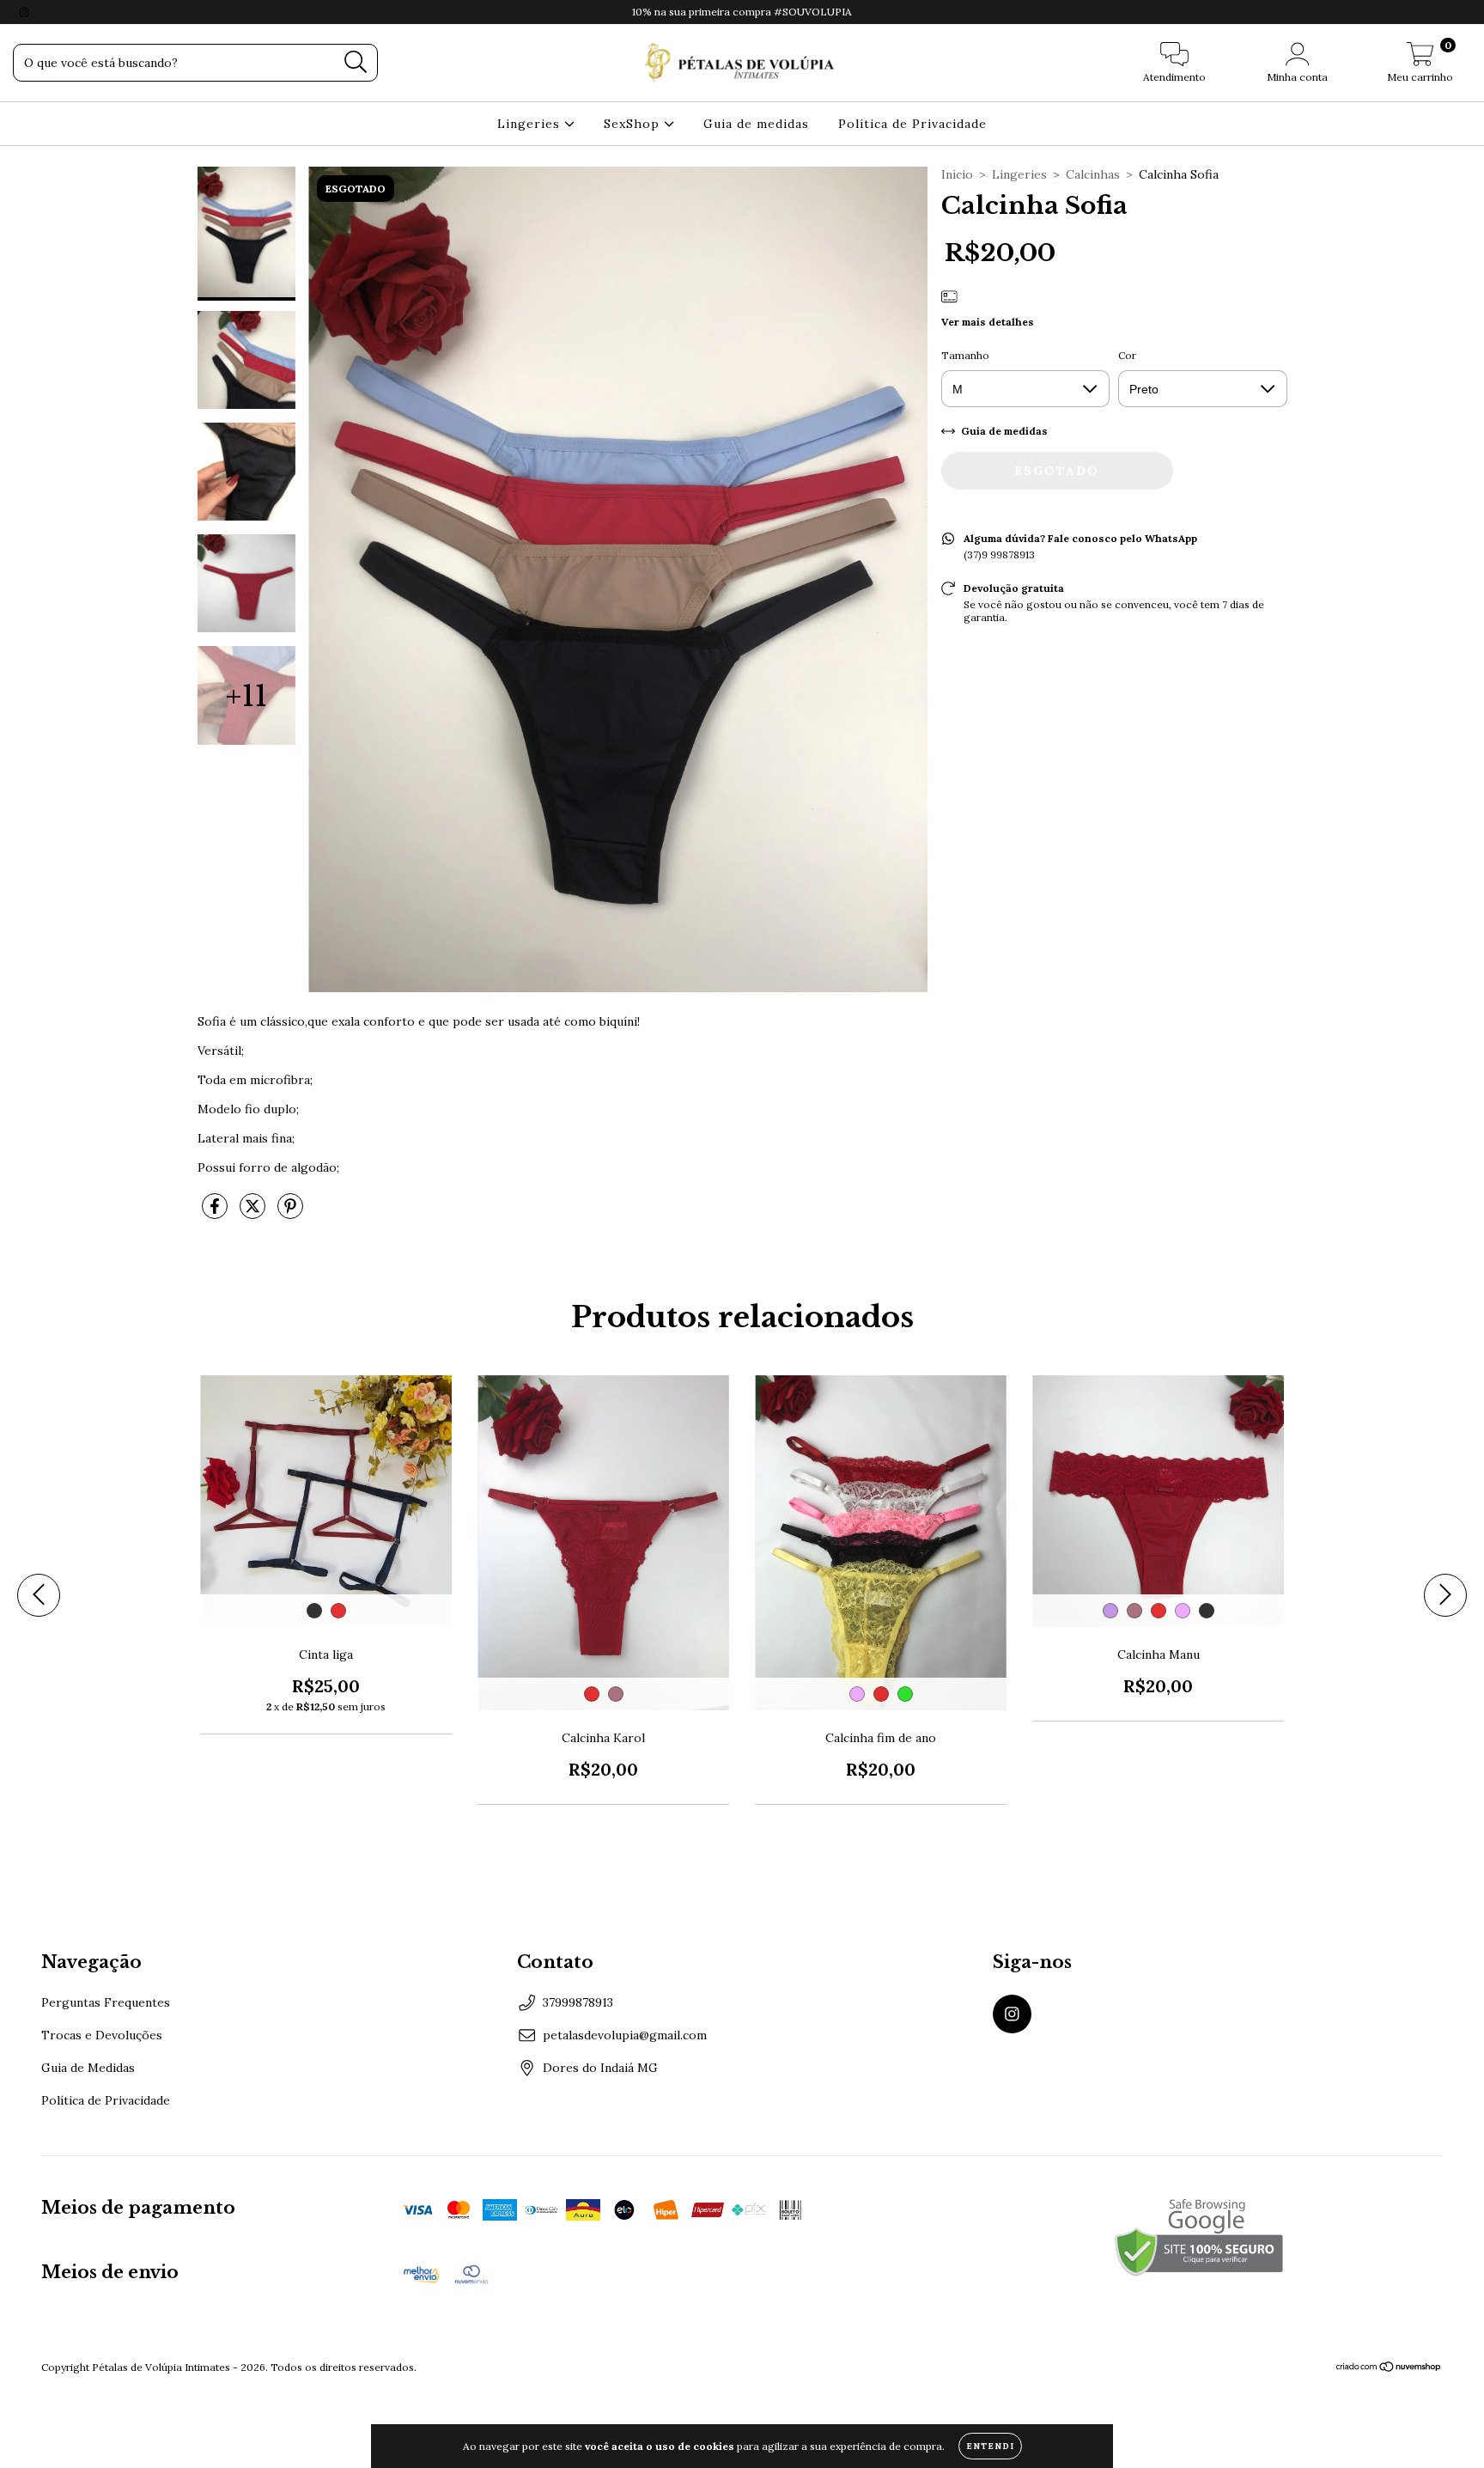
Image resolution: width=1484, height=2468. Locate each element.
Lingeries (531, 124)
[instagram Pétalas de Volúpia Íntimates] (24, 12)
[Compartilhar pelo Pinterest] (290, 1214)
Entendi (990, 2446)
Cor (1127, 355)
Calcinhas (1093, 174)
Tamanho (965, 355)
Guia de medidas (756, 124)
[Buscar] (356, 62)
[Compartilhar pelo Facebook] (216, 1214)
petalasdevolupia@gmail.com (625, 2035)
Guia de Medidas (88, 2068)
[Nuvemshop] (1389, 2368)
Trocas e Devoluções (102, 2035)
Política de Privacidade (912, 124)
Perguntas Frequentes (106, 2002)
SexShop (634, 124)
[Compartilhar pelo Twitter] (254, 1214)
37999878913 (578, 2002)
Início (957, 174)
